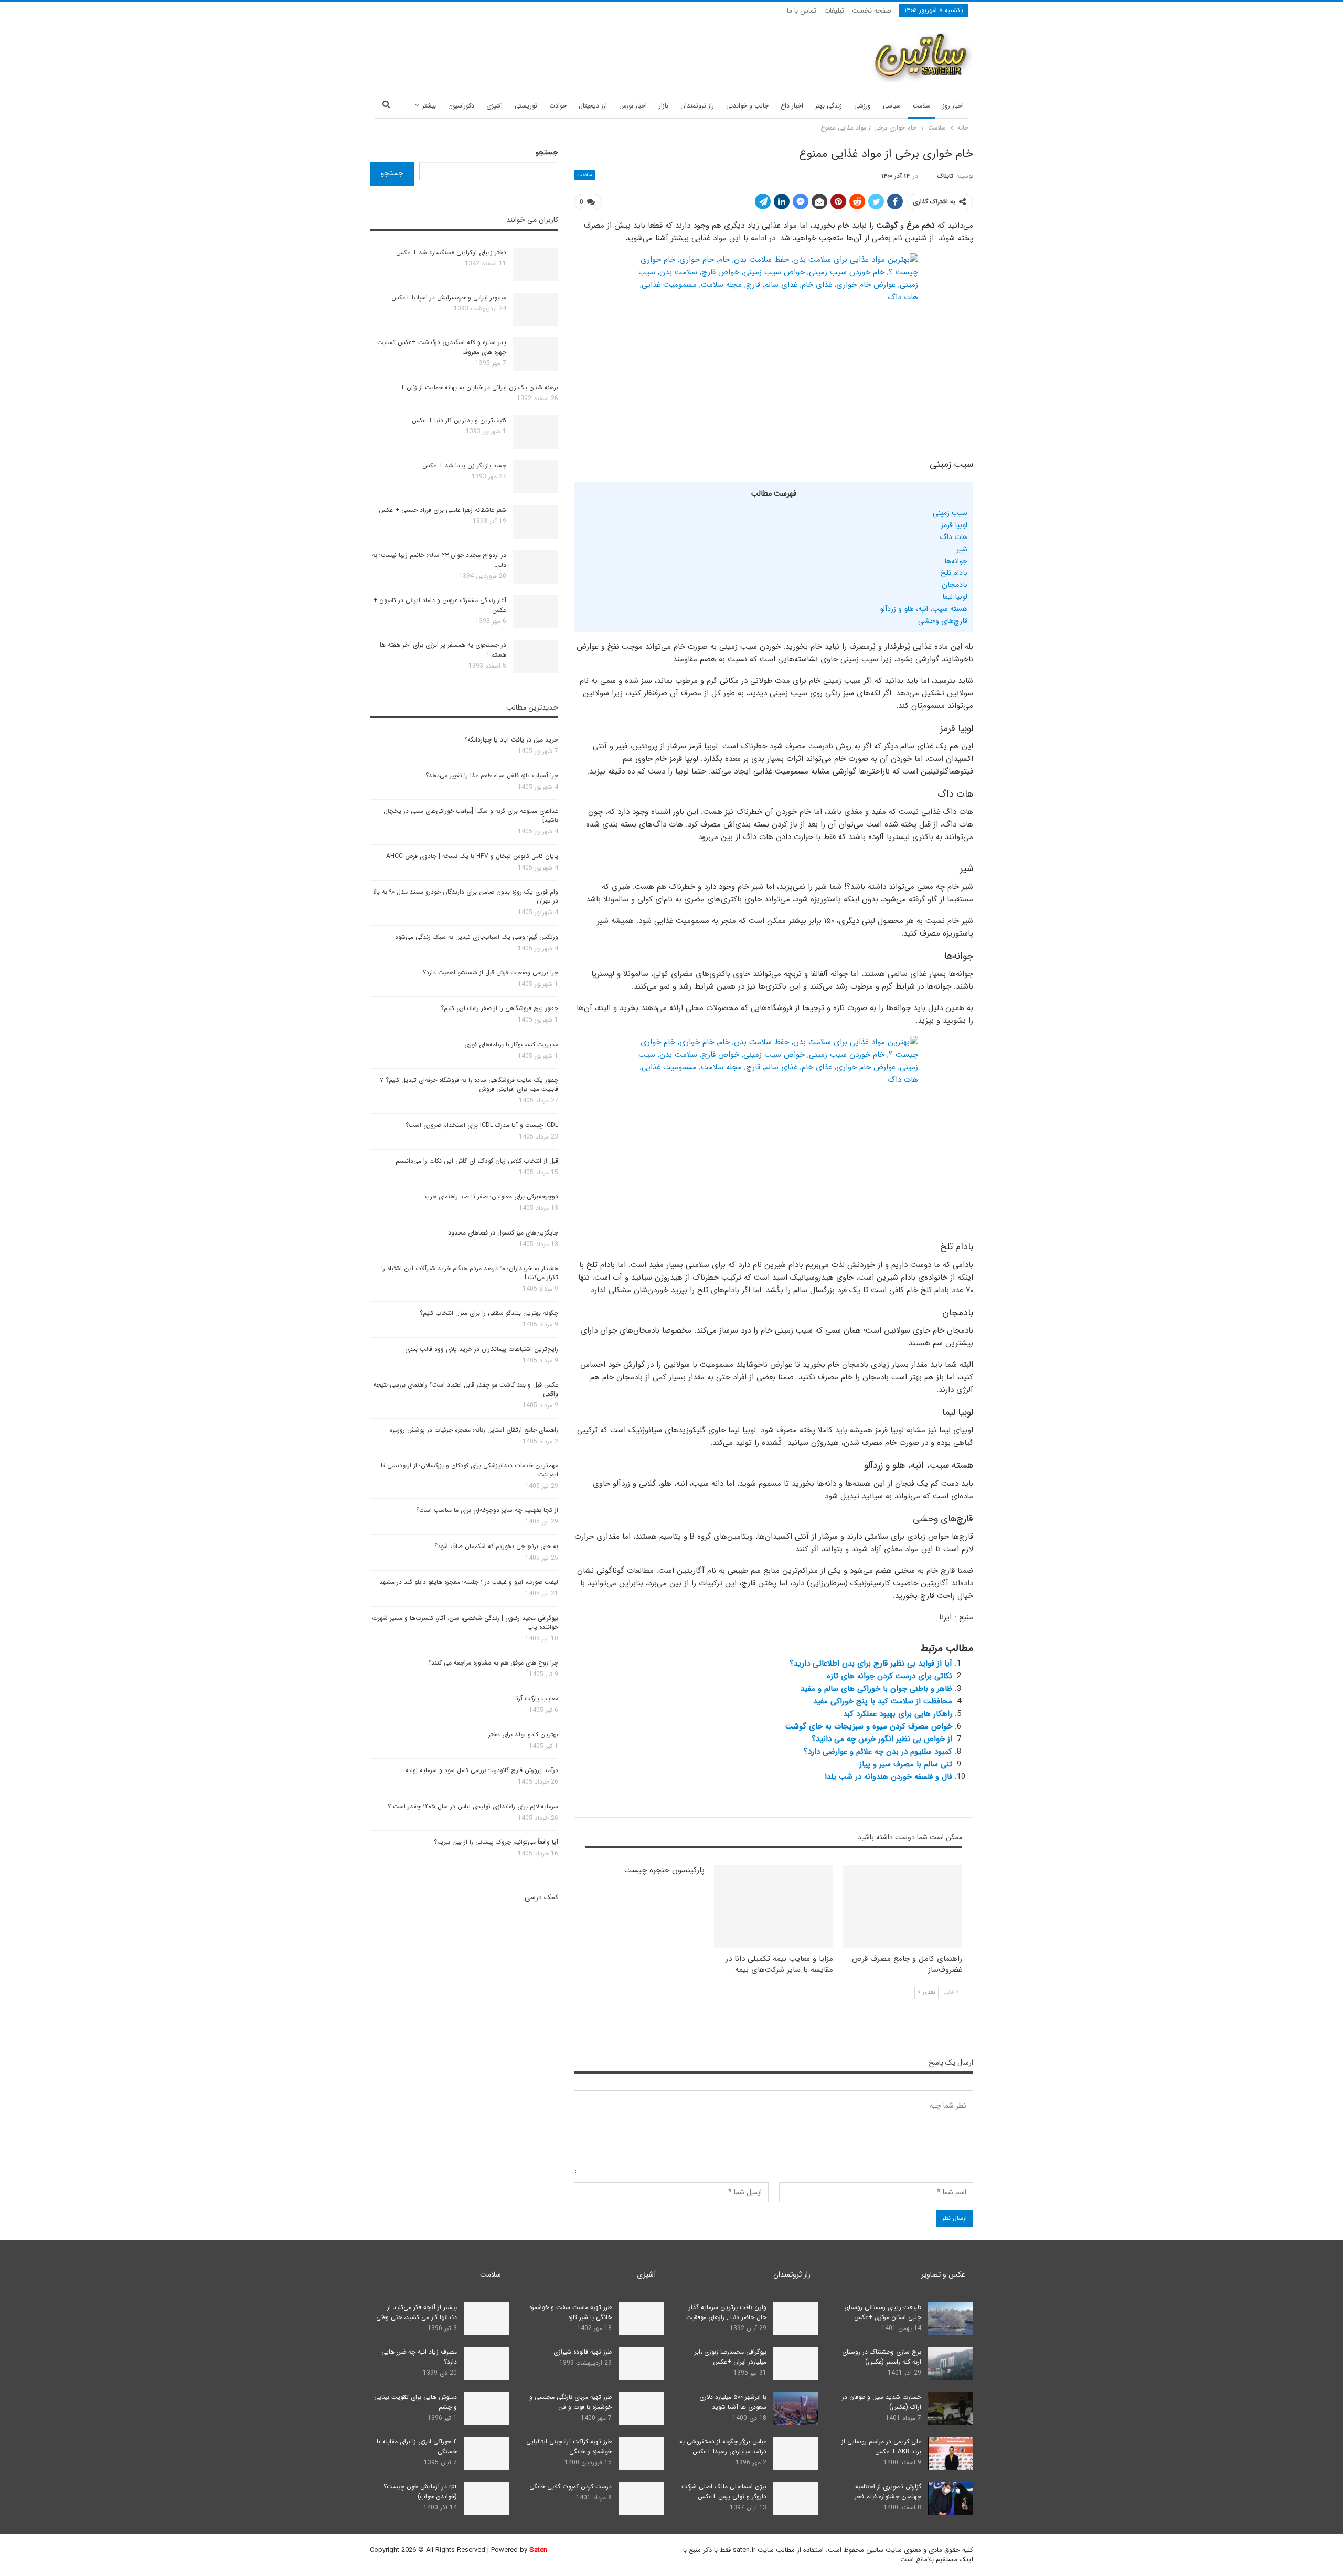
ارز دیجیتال (593, 106)
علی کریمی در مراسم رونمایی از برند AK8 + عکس (881, 2446)
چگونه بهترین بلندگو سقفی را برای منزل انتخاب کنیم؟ (489, 1313)
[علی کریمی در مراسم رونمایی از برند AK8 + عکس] (951, 2453)
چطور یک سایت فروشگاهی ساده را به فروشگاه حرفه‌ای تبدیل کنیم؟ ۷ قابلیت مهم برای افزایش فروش (469, 1085)
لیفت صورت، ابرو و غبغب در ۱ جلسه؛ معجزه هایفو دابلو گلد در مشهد (469, 1582)
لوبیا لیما (955, 597)
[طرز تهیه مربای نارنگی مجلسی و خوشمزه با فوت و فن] (641, 2409)
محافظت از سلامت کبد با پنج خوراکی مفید (883, 1701)
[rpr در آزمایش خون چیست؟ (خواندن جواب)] (486, 2498)
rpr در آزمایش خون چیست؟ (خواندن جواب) (420, 2492)
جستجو (547, 152)
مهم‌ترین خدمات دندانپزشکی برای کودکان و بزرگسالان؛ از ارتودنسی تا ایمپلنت (470, 1470)
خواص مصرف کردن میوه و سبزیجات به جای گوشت (869, 1726)
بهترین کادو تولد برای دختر (523, 1735)
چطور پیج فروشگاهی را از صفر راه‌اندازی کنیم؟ (499, 1008)
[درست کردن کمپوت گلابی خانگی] (641, 2498)
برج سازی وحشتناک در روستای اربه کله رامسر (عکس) (882, 2357)
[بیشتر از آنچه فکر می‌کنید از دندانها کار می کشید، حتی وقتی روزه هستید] (486, 2319)
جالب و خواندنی (747, 106)
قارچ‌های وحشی (943, 621)
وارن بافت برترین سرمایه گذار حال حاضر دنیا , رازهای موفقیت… (724, 2312)
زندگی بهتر (829, 106)
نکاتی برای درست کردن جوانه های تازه (889, 1676)
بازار (664, 106)
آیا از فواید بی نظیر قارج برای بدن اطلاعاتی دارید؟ (871, 1663)
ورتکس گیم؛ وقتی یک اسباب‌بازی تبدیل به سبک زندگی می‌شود (477, 937)
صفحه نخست (872, 11)
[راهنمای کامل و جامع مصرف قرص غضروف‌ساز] (902, 1907)
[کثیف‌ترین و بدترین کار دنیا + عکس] (536, 432)
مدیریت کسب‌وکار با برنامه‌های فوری (511, 1044)
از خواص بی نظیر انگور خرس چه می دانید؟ (882, 1739)
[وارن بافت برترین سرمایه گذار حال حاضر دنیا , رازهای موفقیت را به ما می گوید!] (796, 2319)
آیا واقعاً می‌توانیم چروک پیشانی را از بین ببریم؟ (496, 1842)
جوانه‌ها (956, 561)
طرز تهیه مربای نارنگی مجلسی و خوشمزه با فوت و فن (571, 2402)
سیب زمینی (950, 513)
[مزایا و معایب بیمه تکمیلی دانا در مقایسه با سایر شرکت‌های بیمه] (774, 1907)
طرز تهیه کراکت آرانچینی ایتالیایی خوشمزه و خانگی (569, 2446)
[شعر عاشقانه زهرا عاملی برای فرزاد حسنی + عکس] (536, 522)
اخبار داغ (792, 106)
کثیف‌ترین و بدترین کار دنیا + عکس (459, 420)
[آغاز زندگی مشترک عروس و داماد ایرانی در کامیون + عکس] (536, 612)
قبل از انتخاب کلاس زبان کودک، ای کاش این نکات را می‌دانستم (477, 1161)
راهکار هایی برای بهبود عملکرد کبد (898, 1714)
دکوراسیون (461, 106)
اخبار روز (953, 106)
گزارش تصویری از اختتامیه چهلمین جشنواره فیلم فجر (888, 2492)
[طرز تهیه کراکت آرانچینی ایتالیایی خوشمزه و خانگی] (641, 2453)
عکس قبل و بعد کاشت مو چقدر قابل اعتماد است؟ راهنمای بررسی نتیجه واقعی (466, 1389)
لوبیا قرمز (954, 525)
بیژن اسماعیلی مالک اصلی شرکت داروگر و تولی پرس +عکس (724, 2492)
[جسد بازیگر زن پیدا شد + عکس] (536, 477)
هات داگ (953, 537)
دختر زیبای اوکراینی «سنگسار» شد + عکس (451, 253)
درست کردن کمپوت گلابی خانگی (571, 2487)
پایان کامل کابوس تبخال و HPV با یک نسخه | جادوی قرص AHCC (472, 856)
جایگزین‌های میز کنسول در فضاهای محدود (503, 1233)
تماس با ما (802, 11)
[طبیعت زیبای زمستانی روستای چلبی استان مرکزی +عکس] (951, 2319)
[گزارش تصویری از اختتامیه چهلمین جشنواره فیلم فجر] (951, 2498)
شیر (962, 549)
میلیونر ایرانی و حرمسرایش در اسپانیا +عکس (449, 298)
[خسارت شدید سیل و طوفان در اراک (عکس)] (951, 2409)
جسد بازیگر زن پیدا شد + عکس (464, 465)
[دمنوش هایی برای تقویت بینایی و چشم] (486, 2409)
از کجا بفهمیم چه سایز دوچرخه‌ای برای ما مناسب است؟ (487, 1510)
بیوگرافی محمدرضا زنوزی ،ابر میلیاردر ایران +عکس (731, 2357)
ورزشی (862, 106)
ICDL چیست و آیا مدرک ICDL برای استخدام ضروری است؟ (482, 1125)
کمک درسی (541, 1897)
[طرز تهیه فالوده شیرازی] (641, 2364)
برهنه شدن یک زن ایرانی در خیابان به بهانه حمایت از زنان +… (477, 387)
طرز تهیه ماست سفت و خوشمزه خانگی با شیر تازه (571, 2312)
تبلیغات (834, 11)
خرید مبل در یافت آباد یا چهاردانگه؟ (511, 740)
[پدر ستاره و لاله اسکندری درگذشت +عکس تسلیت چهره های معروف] (536, 354)
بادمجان (955, 585)
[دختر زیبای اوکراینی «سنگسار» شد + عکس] (536, 264)
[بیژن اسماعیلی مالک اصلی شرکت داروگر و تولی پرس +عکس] (796, 2498)
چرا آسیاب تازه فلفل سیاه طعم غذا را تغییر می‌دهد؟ (492, 775)
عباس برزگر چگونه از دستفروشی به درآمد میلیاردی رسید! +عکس (723, 2446)
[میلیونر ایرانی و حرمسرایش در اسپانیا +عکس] (536, 309)
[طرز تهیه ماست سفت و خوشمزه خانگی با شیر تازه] (641, 2319)
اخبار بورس (633, 106)
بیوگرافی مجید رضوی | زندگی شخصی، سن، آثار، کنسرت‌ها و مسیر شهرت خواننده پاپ (465, 1623)
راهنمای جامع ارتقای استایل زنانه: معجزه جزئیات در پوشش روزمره (474, 1430)
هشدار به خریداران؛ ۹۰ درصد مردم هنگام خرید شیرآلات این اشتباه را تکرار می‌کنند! (470, 1273)
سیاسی (892, 106)
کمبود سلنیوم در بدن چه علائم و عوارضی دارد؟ (878, 1752)
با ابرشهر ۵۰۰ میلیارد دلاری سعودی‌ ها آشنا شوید (733, 2402)
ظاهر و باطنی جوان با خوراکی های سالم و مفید (876, 1689)
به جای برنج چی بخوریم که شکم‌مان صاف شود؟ (496, 1546)
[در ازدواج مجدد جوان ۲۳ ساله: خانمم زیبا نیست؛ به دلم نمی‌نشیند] (536, 567)
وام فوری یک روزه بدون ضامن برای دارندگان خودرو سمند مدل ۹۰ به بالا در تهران (466, 896)
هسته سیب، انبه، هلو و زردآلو (924, 609)
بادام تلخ (954, 573)
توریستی (526, 106)
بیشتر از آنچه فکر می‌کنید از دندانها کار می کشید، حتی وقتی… (414, 2312)
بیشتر (429, 106)
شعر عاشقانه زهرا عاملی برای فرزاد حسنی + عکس (443, 510)
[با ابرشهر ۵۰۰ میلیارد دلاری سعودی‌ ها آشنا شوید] (796, 2409)
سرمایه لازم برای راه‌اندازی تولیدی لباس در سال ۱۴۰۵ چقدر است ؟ (473, 1806)
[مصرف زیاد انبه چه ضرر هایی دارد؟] (486, 2364)
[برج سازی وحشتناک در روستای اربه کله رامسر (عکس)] (951, 2364)
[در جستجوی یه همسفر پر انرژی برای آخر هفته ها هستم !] (536, 657)
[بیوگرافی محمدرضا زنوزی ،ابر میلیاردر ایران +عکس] (796, 2364)
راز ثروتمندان (697, 106)
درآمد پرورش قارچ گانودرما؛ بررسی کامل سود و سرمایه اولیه (482, 1770)
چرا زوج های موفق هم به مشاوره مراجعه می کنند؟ (493, 1663)
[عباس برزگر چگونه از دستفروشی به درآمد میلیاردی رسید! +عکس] (796, 2453)
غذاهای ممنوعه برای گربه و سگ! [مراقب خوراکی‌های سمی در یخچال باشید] (471, 815)
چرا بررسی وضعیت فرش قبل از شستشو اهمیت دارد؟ (491, 973)
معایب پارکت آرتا (536, 1698)
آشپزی (494, 106)
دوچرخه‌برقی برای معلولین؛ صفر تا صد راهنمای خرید (491, 1196)
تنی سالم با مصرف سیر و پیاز (906, 1764)
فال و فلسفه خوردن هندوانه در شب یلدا (888, 1777)
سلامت (922, 106)
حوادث (558, 106)
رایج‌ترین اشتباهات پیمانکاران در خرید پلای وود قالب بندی (482, 1349)
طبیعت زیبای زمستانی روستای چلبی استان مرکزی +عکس (883, 2312)
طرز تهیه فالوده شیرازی (583, 2352)
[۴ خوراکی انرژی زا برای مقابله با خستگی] (486, 2453)
